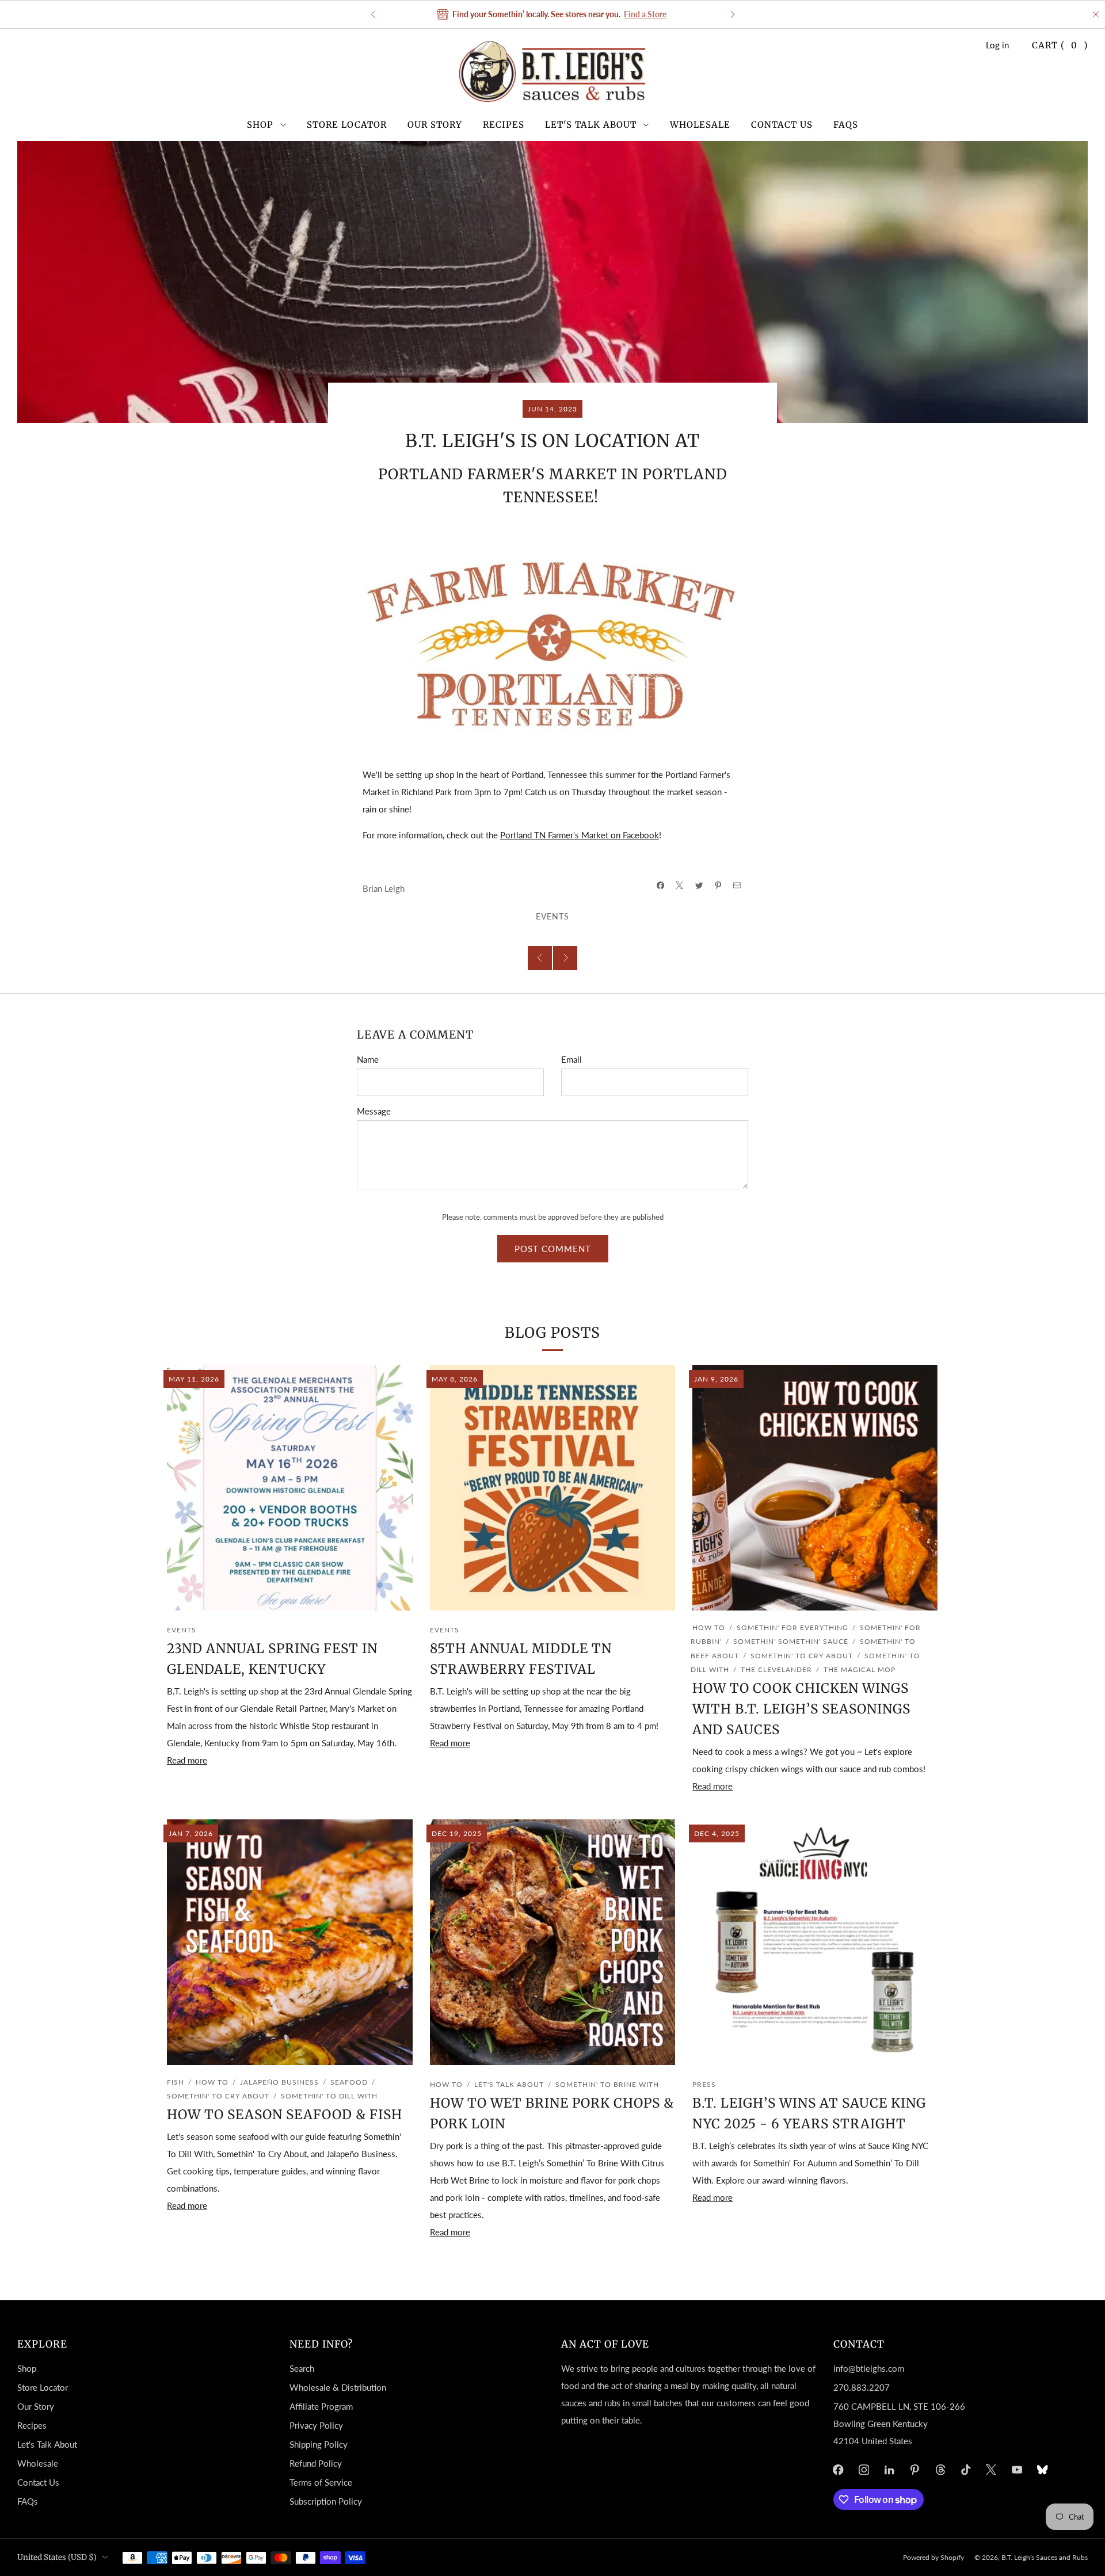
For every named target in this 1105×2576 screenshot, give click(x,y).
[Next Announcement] (733, 14)
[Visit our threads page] (940, 2470)
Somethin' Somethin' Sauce (791, 1641)
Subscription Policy (326, 2501)
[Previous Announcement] (373, 14)
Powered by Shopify (933, 2557)
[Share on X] (680, 886)
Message (374, 1111)
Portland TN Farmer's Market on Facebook (580, 835)
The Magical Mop (860, 1669)
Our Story (435, 125)
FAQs (846, 125)
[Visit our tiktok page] (966, 2470)
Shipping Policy (319, 2444)
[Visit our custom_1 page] (1042, 2470)
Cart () (1060, 45)
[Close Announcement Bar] (1096, 14)
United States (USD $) (57, 2557)
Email (571, 1059)
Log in (997, 45)
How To (709, 1627)
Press (704, 2084)
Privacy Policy (316, 2425)
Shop (260, 125)
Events (552, 917)
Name (368, 1059)
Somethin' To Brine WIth (607, 2084)
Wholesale (700, 125)
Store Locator (347, 125)
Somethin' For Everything (792, 1627)
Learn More (668, 14)
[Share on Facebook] (660, 886)
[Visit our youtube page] (1017, 2470)
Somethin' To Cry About (802, 1656)
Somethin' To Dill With (329, 2096)
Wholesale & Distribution (338, 2387)
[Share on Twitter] (699, 886)
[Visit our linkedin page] (889, 2470)
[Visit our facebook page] (838, 2470)
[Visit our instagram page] (864, 2470)
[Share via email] (738, 886)
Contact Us (782, 125)
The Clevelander (776, 1669)
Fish (176, 2082)
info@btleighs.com (869, 2368)
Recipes (504, 125)
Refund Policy (316, 2463)
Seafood (349, 2082)
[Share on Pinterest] (718, 886)
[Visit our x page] (992, 2470)
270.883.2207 (862, 2387)
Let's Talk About (591, 125)
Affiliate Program (321, 2406)
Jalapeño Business (279, 2082)
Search (302, 2368)
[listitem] (553, 14)
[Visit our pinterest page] (915, 2470)
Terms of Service (321, 2482)
